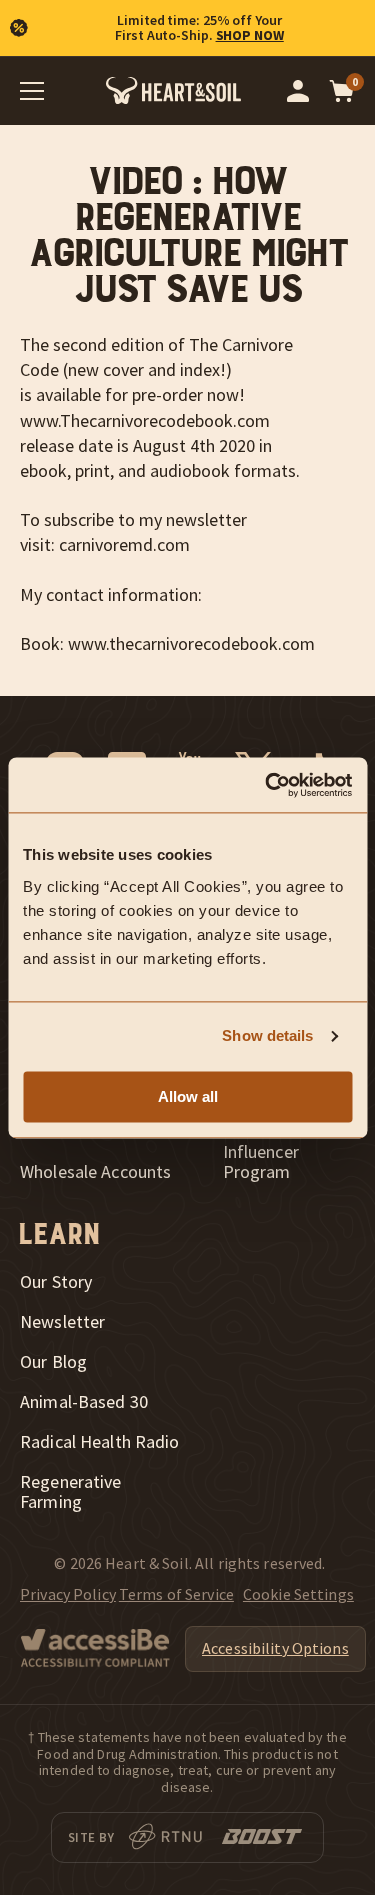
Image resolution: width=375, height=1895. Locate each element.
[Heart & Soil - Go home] (173, 90)
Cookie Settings (298, 1594)
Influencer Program (261, 1162)
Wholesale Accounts (95, 1172)
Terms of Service (176, 1594)
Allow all (188, 1096)
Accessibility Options (275, 1648)
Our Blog (53, 1362)
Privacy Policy (68, 1594)
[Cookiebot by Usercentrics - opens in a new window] (267, 785)
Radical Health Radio (100, 1442)
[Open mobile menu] (32, 91)
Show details (267, 1035)
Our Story (56, 1282)
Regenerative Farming (71, 1492)
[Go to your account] (298, 91)
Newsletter (62, 1322)
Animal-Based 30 (84, 1402)
